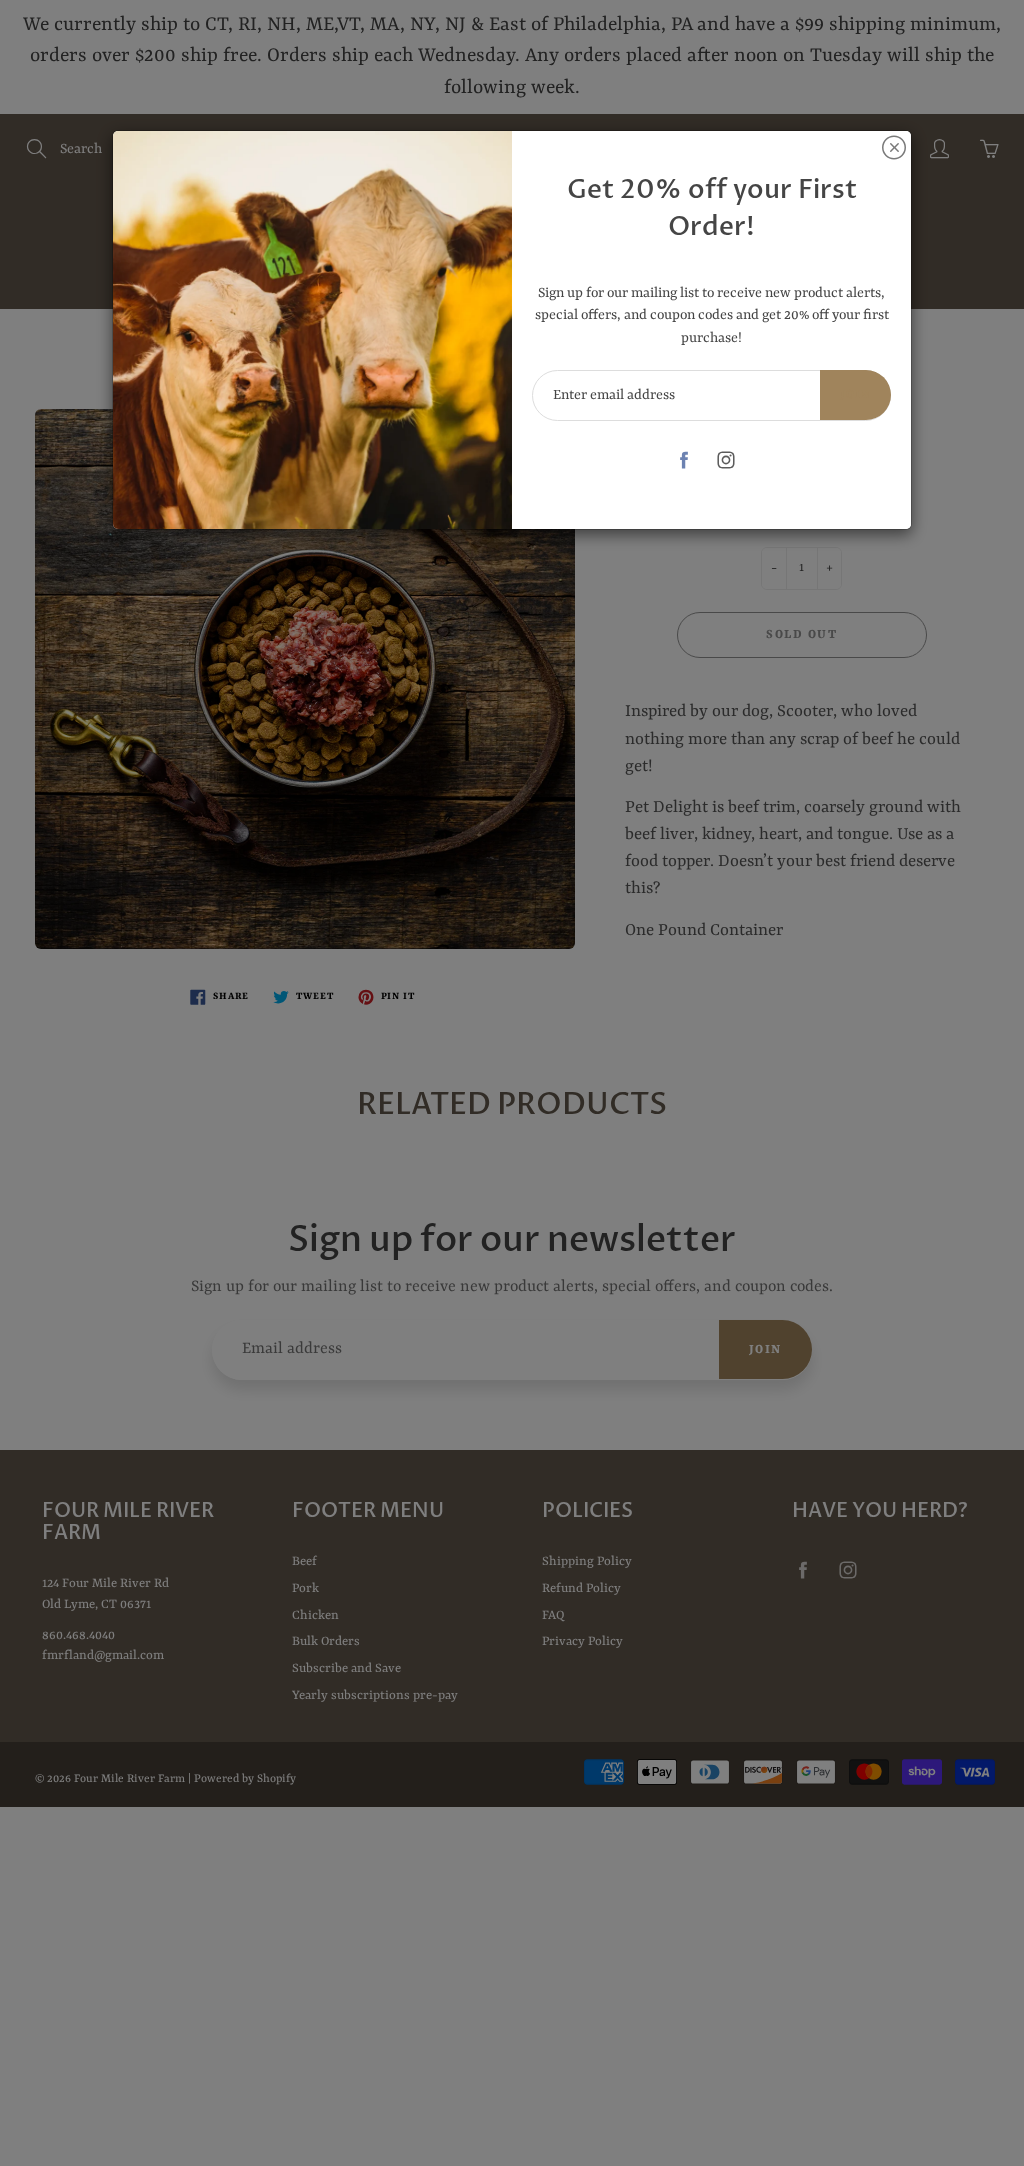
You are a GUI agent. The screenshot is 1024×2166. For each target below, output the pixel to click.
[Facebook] (683, 460)
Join (855, 395)
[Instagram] (725, 460)
